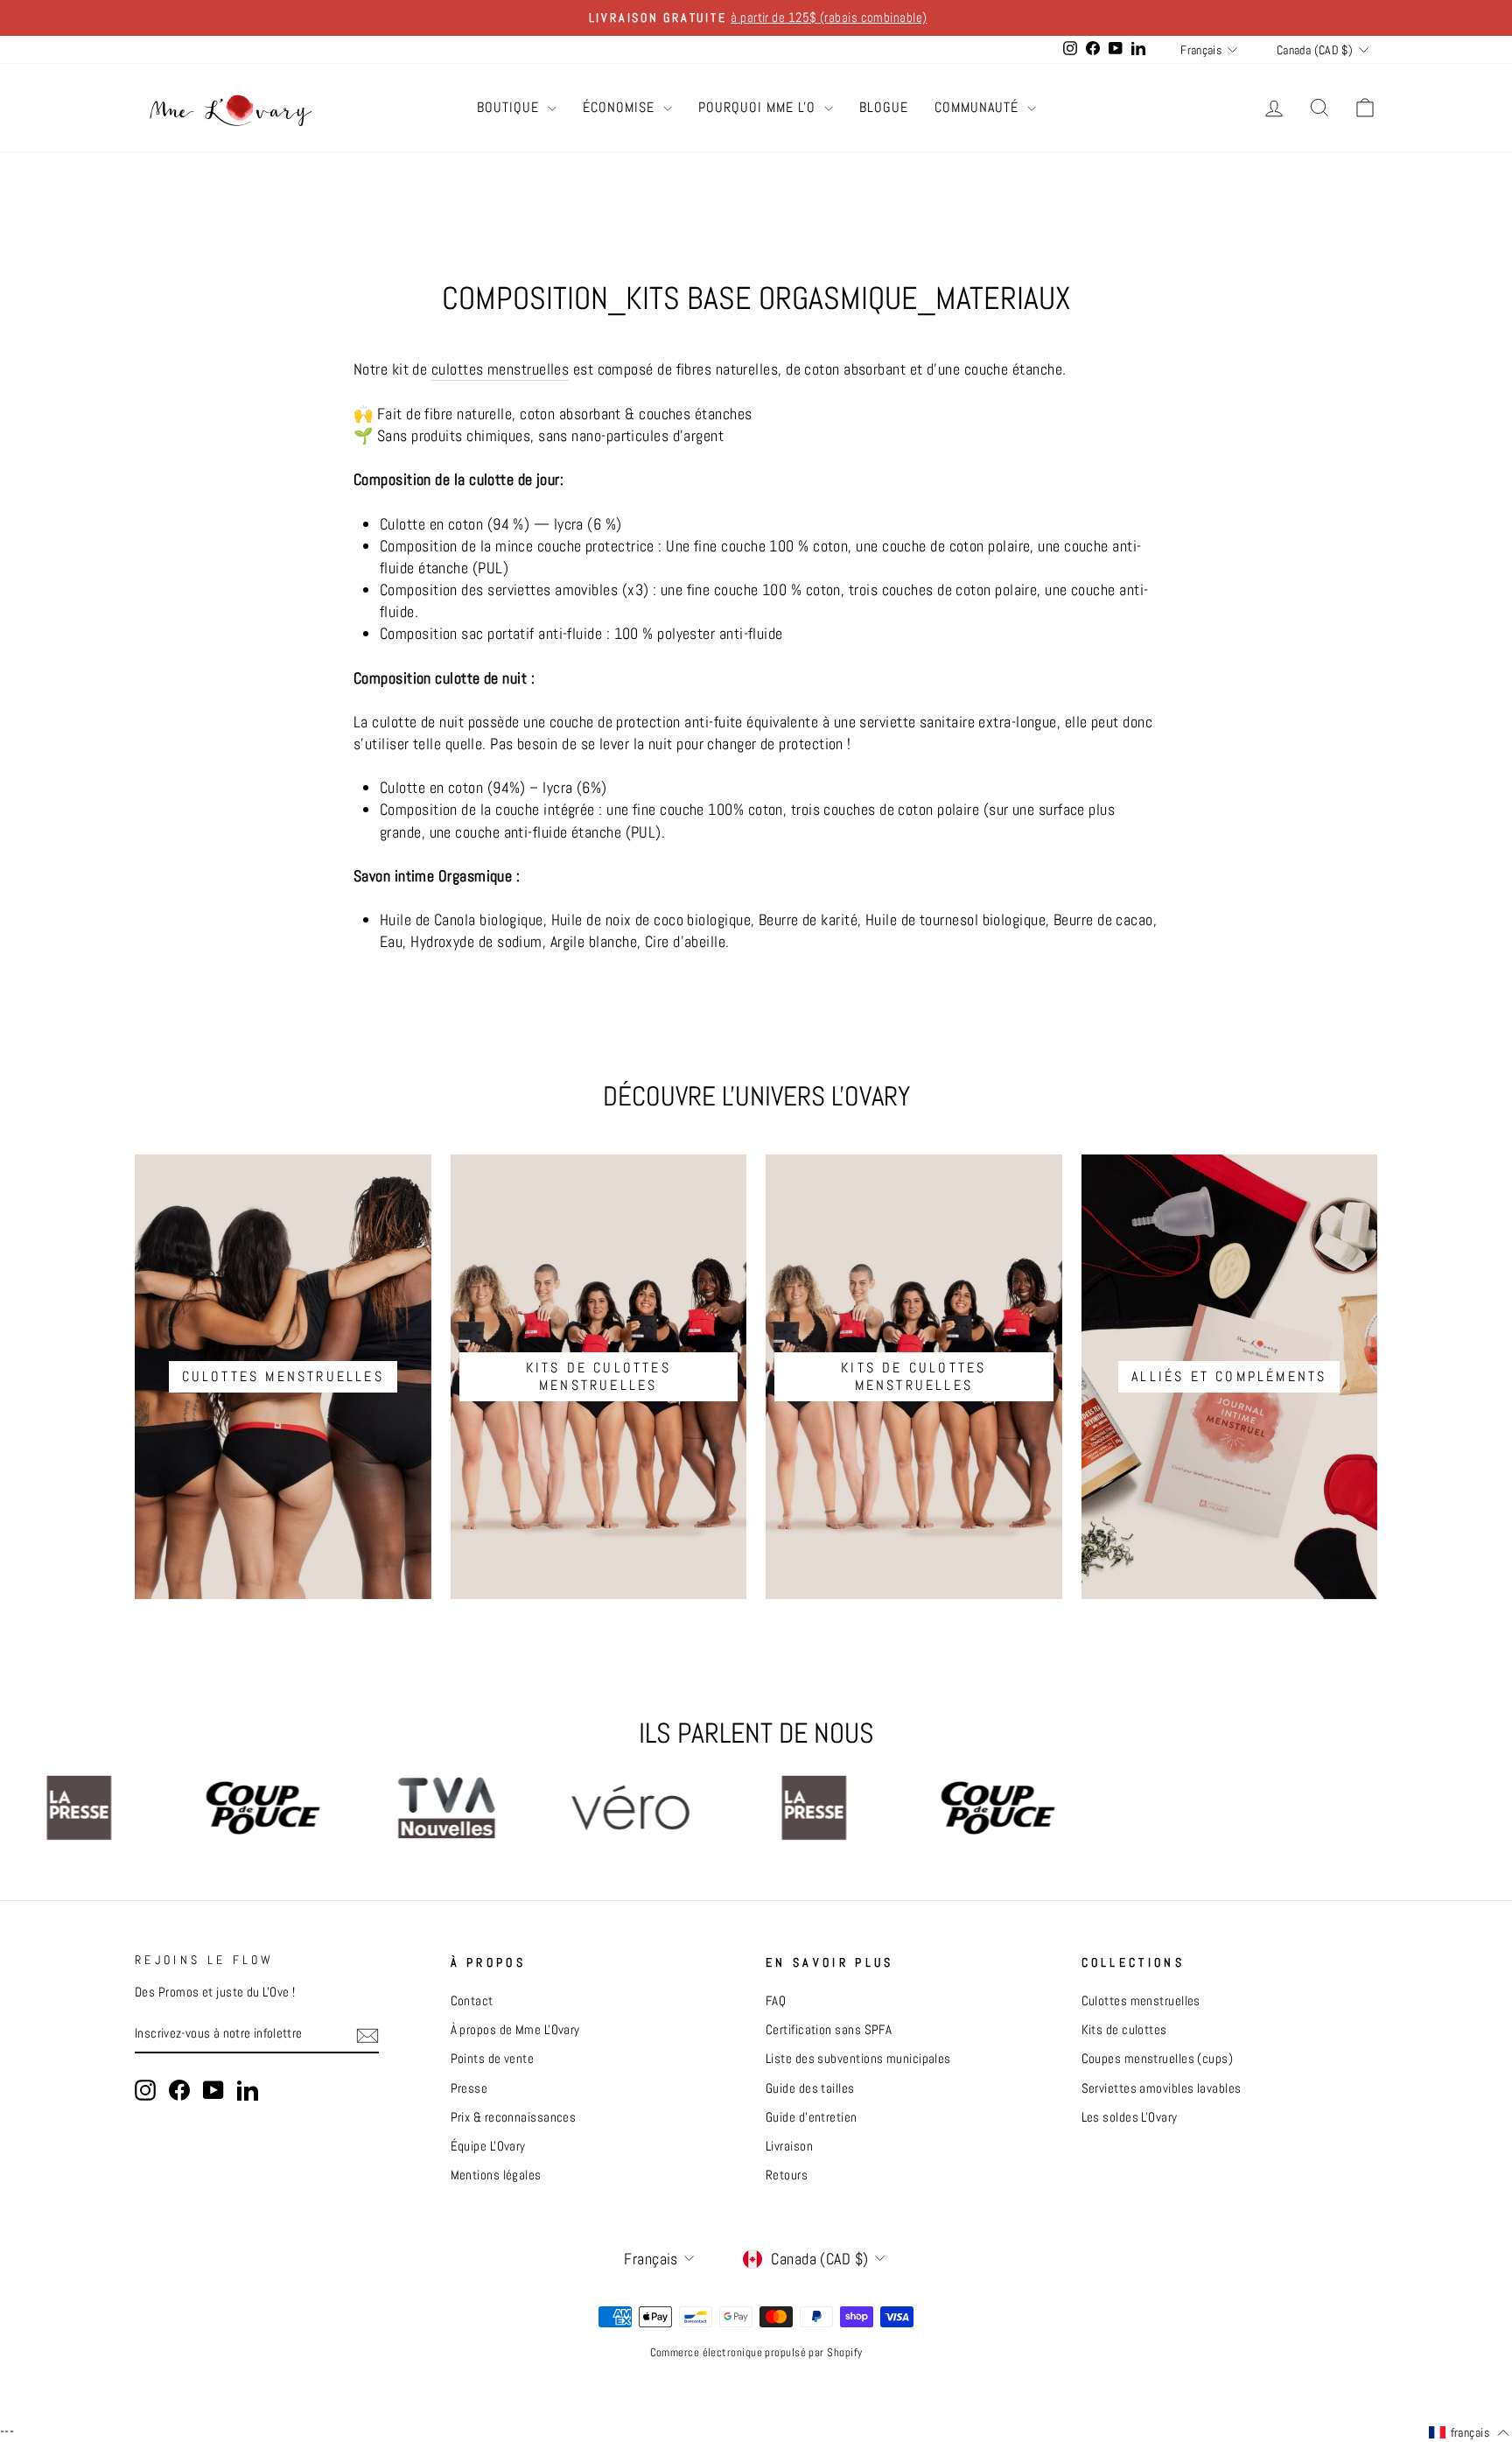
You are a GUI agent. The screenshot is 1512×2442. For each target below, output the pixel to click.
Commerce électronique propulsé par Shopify (756, 2353)
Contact (472, 2001)
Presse (469, 2088)
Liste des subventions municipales (858, 2059)
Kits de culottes (1124, 2030)
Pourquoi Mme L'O (759, 107)
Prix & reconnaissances (514, 2117)
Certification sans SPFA (829, 2030)
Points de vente (493, 2059)
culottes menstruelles (500, 369)
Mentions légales (496, 2175)
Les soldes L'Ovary (1130, 2117)
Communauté (979, 107)
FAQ (776, 2001)
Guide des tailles (810, 2088)
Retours (787, 2175)
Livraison (789, 2146)
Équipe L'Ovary (488, 2146)
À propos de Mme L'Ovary (515, 2030)
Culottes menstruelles (1141, 2001)
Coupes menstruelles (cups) (1158, 2059)
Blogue (884, 107)
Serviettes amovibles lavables (1162, 2088)
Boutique (510, 107)
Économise (621, 107)
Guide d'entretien (812, 2117)
